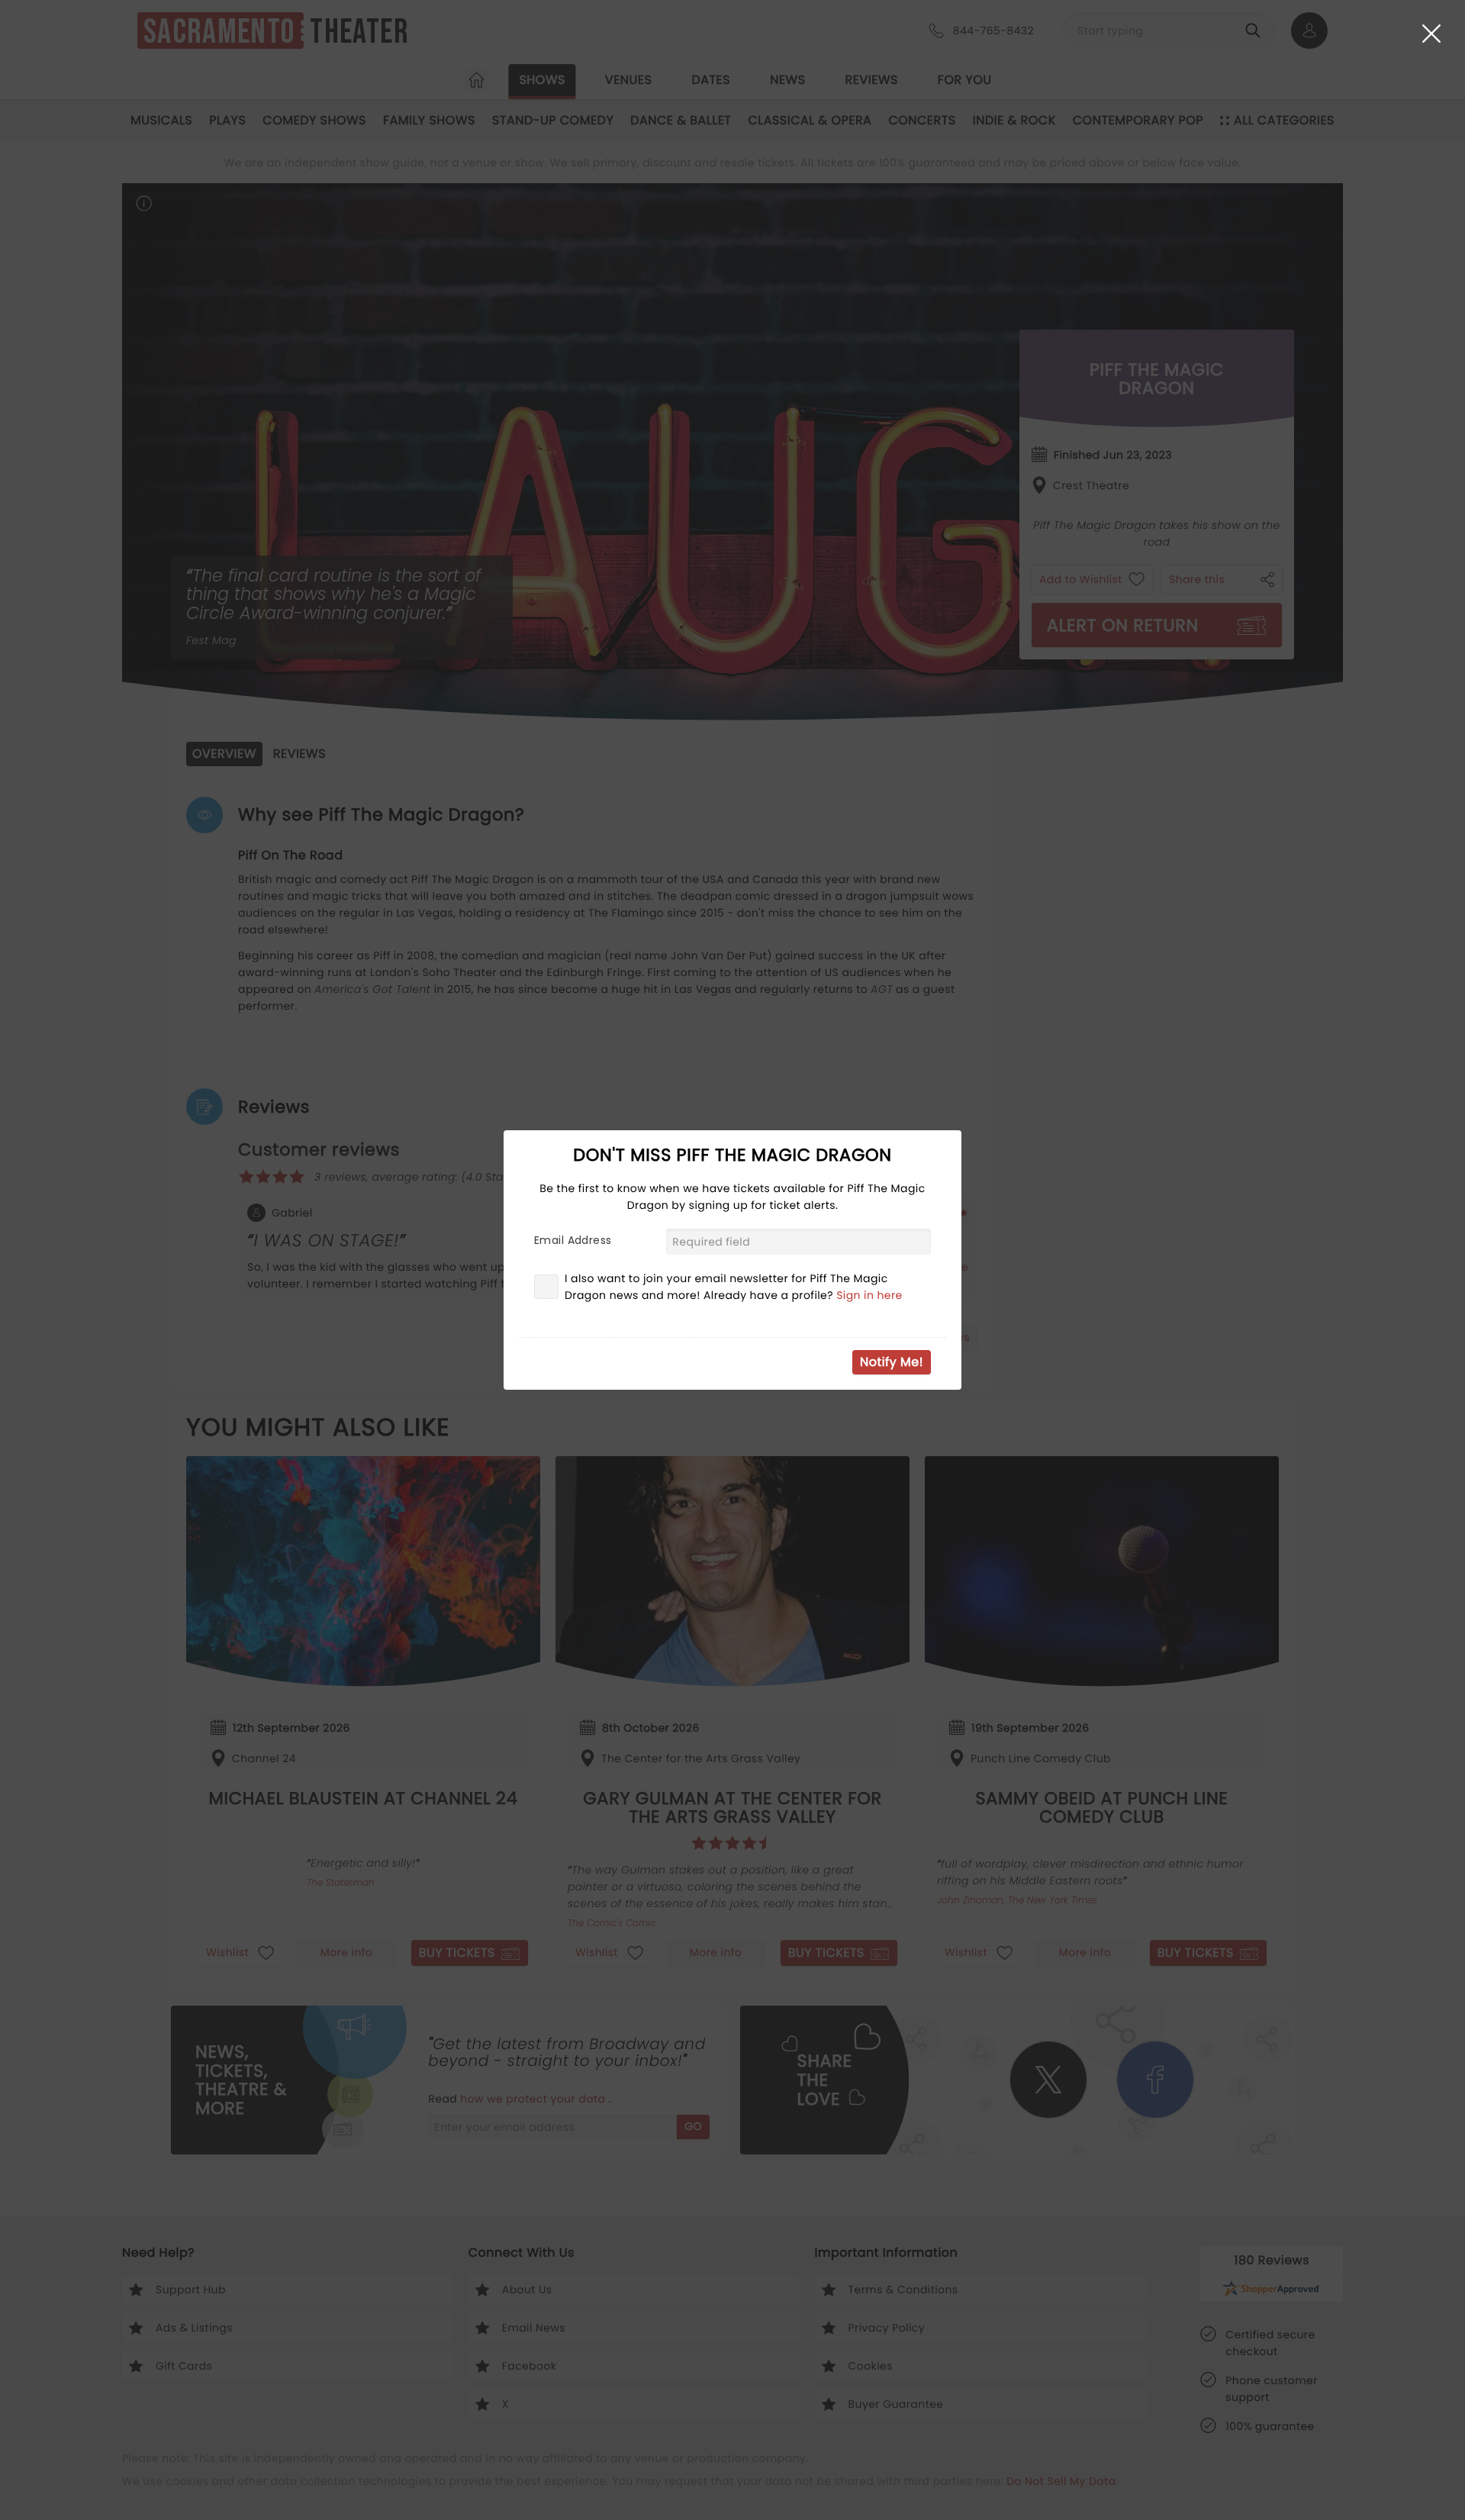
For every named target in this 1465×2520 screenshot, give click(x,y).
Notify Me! (892, 1362)
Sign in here (869, 1295)
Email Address (573, 1240)
